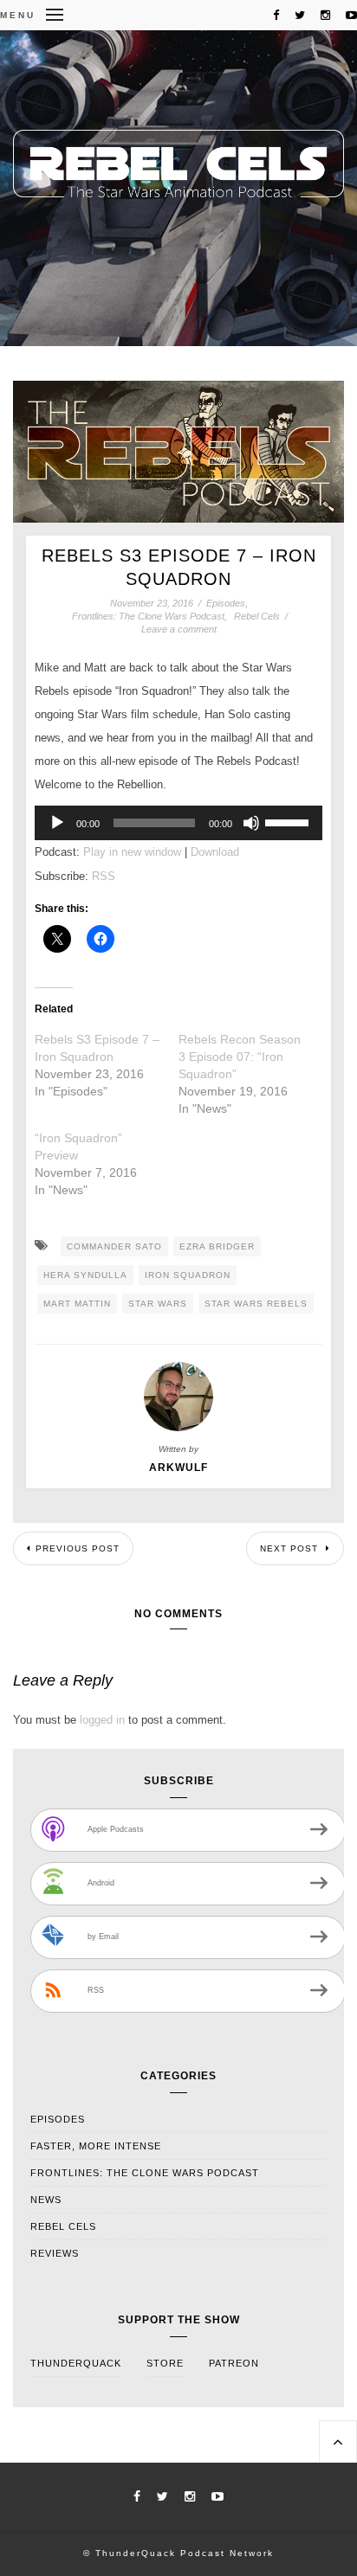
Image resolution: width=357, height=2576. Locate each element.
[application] (178, 823)
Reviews (55, 2253)
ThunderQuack (76, 2363)
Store (165, 2363)
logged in (102, 1720)
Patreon (234, 2363)
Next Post (291, 1548)
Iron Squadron (188, 1275)
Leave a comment (179, 629)
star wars (158, 1304)
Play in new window (132, 852)
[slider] (289, 821)
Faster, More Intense (96, 2146)
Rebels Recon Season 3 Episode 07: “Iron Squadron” (240, 1057)
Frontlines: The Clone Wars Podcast (148, 616)
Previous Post (78, 1548)
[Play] (57, 823)
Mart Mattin (77, 1304)
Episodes (226, 603)
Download (215, 852)
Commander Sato (114, 1246)
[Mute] (251, 823)
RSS (104, 876)
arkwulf (178, 1468)
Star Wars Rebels (256, 1304)
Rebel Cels (257, 616)
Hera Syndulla (85, 1275)
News (46, 2200)
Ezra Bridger (217, 1246)
